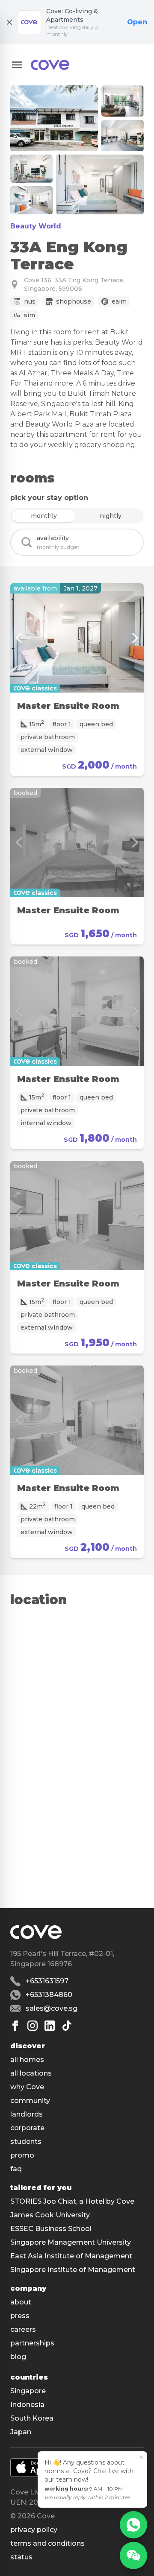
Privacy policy (34, 2530)
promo (22, 2155)
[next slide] (135, 638)
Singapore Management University (71, 2242)
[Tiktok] (67, 2026)
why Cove (27, 2087)
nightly (111, 516)
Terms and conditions (47, 2543)
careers (23, 2329)
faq (16, 2169)
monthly (44, 516)
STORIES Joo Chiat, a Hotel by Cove (72, 2201)
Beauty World (36, 226)
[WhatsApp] (133, 2525)
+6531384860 (49, 1995)
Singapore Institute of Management (73, 2270)
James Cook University (50, 2215)
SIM (30, 315)
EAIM (119, 301)
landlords (27, 2114)
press (20, 2316)
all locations (31, 2073)
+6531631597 (47, 1981)
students (26, 2142)
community (30, 2101)
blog (18, 2357)
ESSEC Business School (51, 2229)
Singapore (28, 2391)
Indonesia (27, 2405)
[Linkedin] (50, 2026)
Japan (21, 2432)
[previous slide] (19, 638)
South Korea (32, 2418)
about (21, 2302)
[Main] (50, 65)
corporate (27, 2128)
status (21, 2557)
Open (137, 22)
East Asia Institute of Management (71, 2256)
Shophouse (74, 301)
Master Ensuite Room (68, 706)
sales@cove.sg (52, 2008)
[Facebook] (15, 2026)
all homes (27, 2060)
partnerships (32, 2343)
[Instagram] (33, 2026)
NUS (30, 301)
